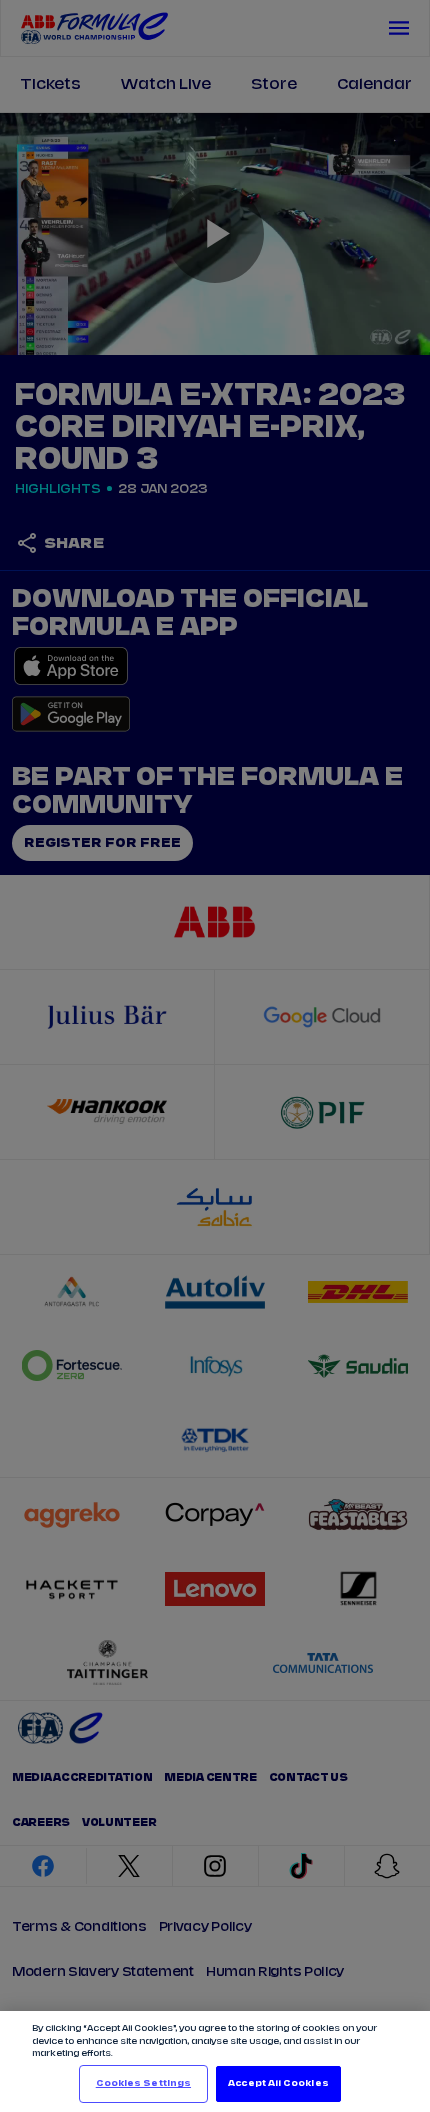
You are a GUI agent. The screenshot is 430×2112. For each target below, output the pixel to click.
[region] (215, 2061)
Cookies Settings (143, 2083)
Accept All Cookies (278, 2083)
